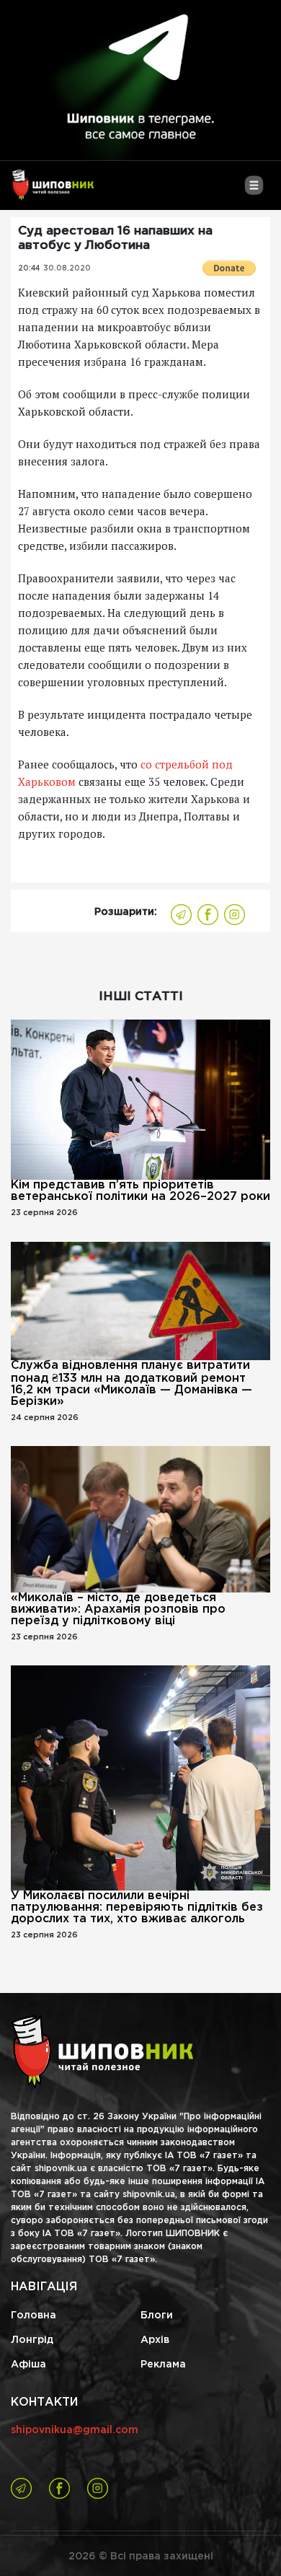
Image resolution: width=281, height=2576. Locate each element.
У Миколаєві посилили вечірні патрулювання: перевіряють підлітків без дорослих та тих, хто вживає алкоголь (137, 1907)
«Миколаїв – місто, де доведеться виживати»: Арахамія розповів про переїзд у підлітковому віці (118, 1609)
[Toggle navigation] (254, 190)
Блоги (157, 2316)
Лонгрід (32, 2340)
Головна (34, 2316)
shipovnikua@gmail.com (75, 2430)
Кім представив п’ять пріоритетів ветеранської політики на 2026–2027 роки (140, 1191)
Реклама (163, 2365)
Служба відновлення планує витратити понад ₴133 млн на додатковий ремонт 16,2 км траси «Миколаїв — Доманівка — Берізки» (131, 1384)
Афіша (28, 2365)
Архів (155, 2340)
